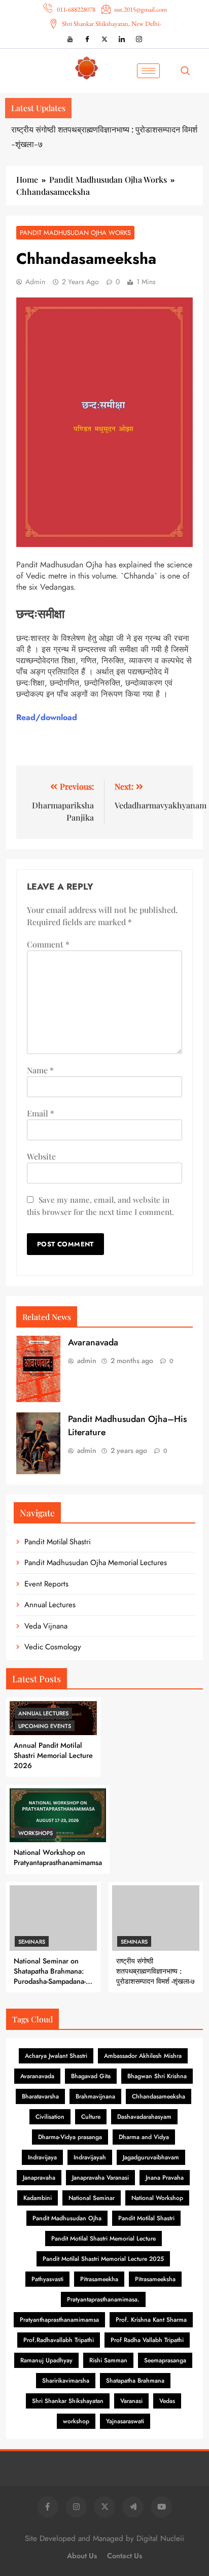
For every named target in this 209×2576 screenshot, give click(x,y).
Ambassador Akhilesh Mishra (143, 2056)
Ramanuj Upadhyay (46, 2360)
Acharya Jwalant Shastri (56, 2056)
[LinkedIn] (122, 39)
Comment (48, 944)
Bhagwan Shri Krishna (157, 2076)
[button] (188, 71)
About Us (82, 2556)
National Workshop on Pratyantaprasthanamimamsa (58, 1857)
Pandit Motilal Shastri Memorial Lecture (103, 2239)
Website (41, 1156)
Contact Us (125, 2556)
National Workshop (157, 2198)
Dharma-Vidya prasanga (70, 2137)
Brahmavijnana (95, 2096)
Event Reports (46, 1584)
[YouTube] (70, 39)
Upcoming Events (45, 1726)
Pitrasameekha (99, 2279)
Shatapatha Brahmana (135, 2381)
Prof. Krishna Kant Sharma (151, 2320)
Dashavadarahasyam (144, 2117)
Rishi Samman (108, 2360)
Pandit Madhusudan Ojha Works (75, 233)
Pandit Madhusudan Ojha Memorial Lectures (96, 1563)
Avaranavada (93, 1342)
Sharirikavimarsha (66, 2381)
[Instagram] (139, 39)
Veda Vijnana (46, 1626)
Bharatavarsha (40, 2096)
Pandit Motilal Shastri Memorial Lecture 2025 (103, 2259)
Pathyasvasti (47, 2279)
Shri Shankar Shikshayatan (68, 2401)
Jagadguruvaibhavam (151, 2157)
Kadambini (38, 2198)
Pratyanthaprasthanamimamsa (59, 2320)
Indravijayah (90, 2157)
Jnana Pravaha (165, 2178)
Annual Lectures (50, 1605)
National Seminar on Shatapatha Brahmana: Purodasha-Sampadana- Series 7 (50, 1976)
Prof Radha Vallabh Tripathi (147, 2340)
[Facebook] (87, 39)
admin (35, 282)
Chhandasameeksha (159, 2096)
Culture (91, 2117)
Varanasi (131, 2401)
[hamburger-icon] (148, 71)
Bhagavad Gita (91, 2076)
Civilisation (50, 2117)
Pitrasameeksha (155, 2279)
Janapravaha (39, 2178)
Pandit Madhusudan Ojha (67, 2218)
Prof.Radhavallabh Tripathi (59, 2340)
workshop (76, 2421)
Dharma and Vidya (144, 2137)
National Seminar (92, 2198)
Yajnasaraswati (125, 2421)
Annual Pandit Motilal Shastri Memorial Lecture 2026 (53, 1755)
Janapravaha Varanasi (100, 2178)
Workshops (36, 1833)
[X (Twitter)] (104, 39)
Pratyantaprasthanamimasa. (103, 2299)
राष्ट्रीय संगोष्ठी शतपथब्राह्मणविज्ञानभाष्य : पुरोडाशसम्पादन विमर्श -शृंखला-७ (155, 1971)
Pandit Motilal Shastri (58, 1542)
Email (41, 1113)
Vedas (167, 2401)
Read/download (47, 717)
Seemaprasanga (165, 2360)
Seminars (32, 1942)
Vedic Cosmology (53, 1647)
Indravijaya (42, 2157)
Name (40, 1070)
